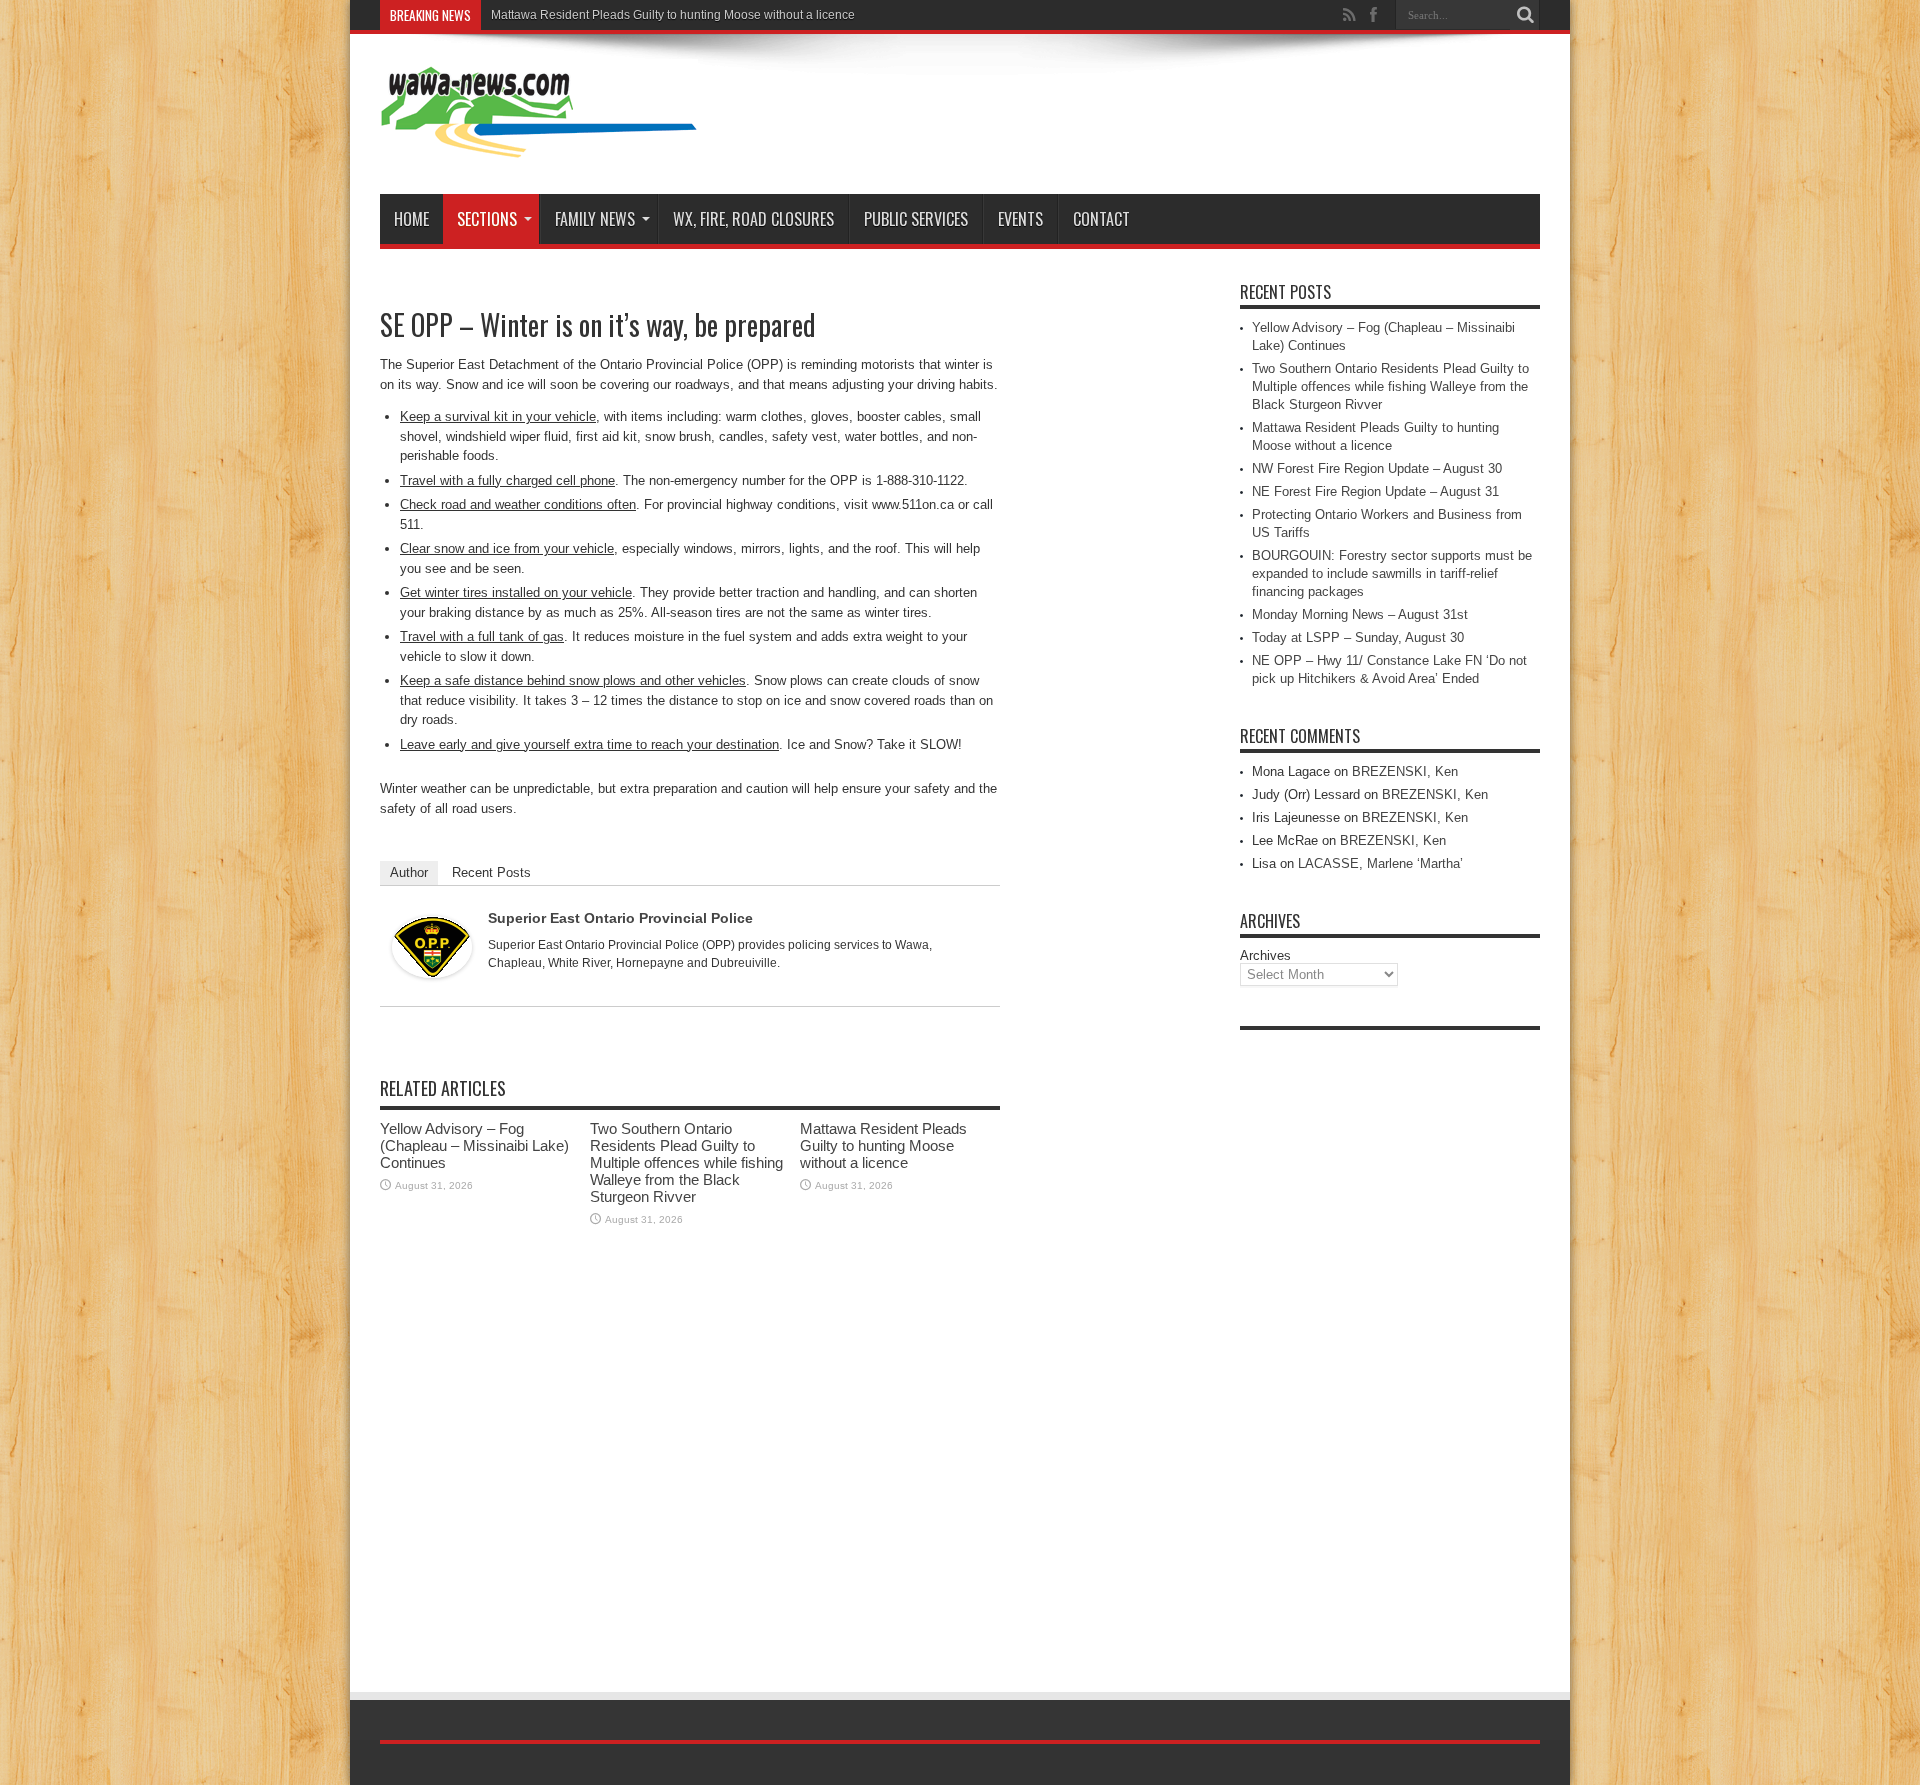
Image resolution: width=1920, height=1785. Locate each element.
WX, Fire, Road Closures (753, 219)
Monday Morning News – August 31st (1360, 614)
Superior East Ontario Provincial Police (620, 918)
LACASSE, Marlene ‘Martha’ (1380, 863)
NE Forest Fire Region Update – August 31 (1375, 491)
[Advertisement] (1390, 1340)
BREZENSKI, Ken (1405, 771)
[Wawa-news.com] (539, 144)
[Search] (1525, 15)
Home (411, 219)
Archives (1265, 955)
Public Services (916, 219)
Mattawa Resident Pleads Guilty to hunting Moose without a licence (673, 15)
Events (1020, 219)
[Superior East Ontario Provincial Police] (432, 973)
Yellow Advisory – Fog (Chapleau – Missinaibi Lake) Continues (474, 1145)
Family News (595, 219)
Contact (1101, 219)
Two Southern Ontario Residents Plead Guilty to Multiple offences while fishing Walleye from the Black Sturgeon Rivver (686, 1162)
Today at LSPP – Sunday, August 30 (1358, 637)
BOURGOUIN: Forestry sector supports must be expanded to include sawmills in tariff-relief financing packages (1392, 573)
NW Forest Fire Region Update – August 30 (1377, 468)
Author (409, 872)
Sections (487, 219)
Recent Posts (491, 872)
